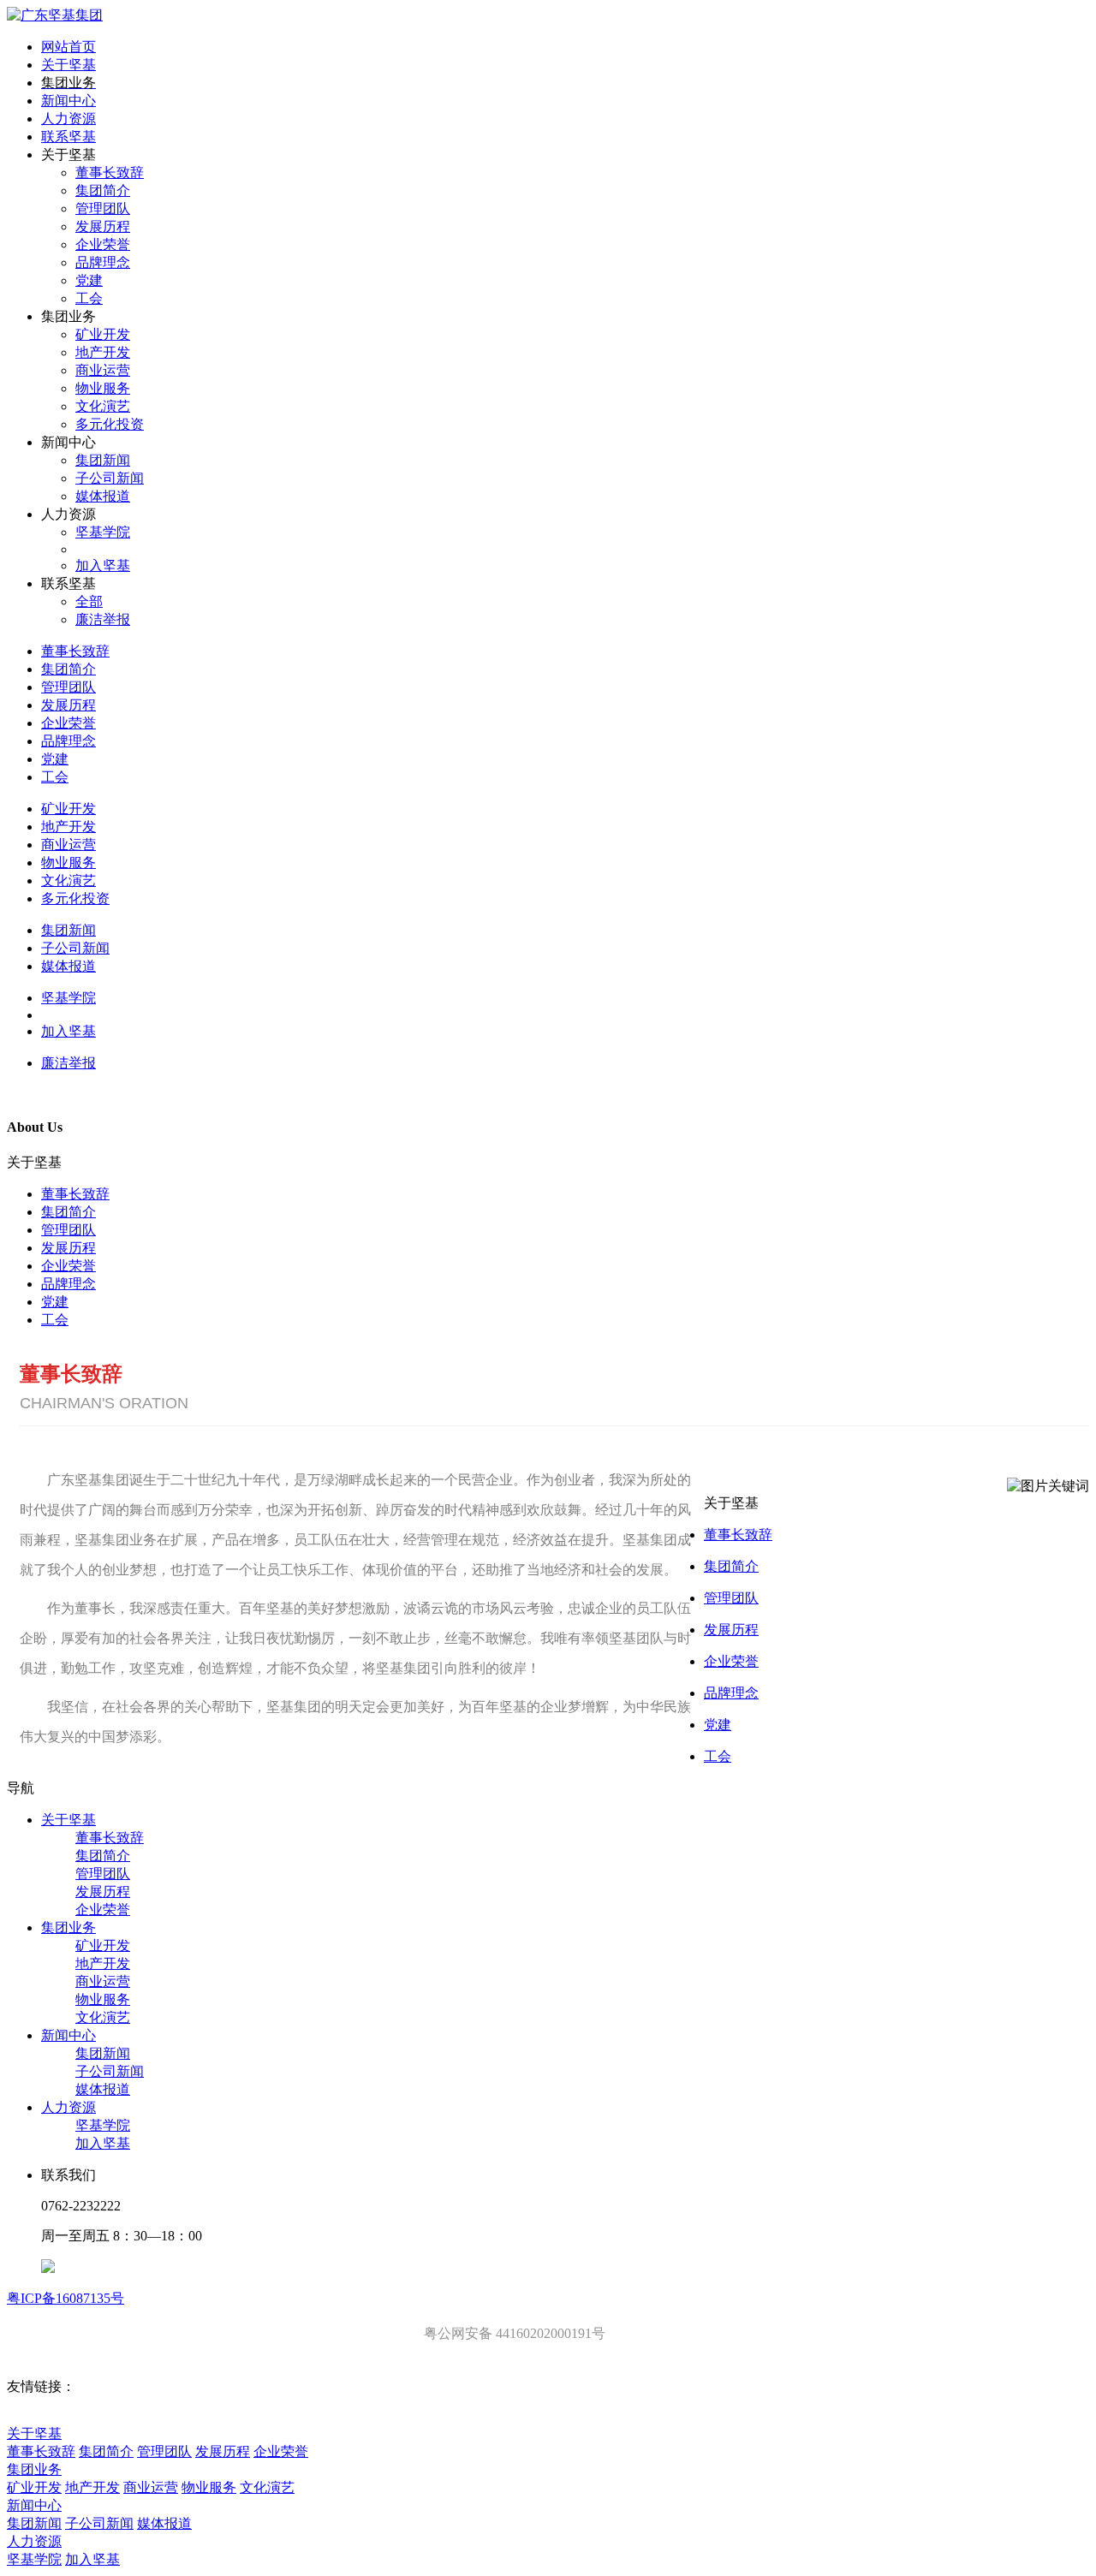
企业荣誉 (68, 1266)
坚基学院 (103, 2125)
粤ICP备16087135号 (66, 2298)
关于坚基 (68, 1820)
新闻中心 (68, 2035)
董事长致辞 (75, 1194)
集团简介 (68, 1212)
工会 (55, 1320)
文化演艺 (103, 2017)
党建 (55, 1302)
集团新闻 (103, 2053)
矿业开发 (103, 1945)
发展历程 (68, 1248)
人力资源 (68, 2107)
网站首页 (68, 47)
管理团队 (68, 1230)
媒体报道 (103, 2089)
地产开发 (103, 1963)
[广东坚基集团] (55, 15)
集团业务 (68, 1928)
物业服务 (103, 1999)
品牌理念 (68, 1284)
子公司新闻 (110, 2071)
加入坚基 (103, 2143)
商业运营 (103, 1981)
